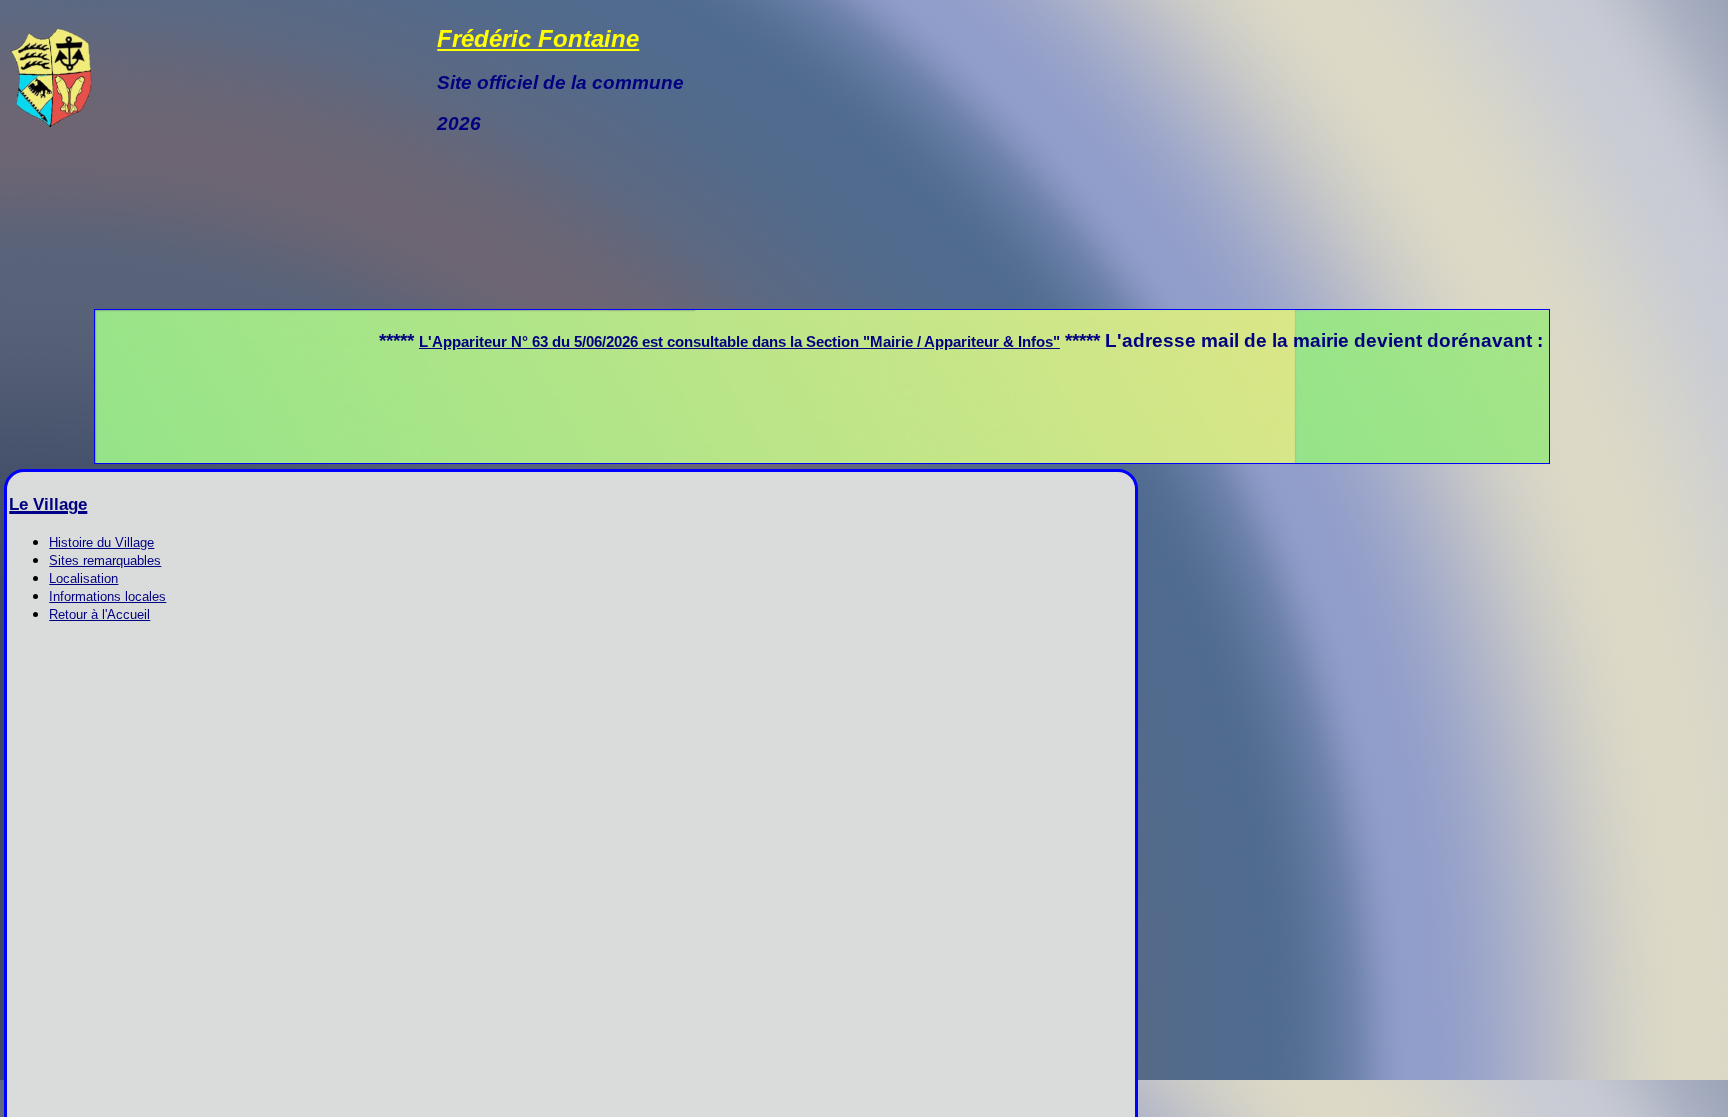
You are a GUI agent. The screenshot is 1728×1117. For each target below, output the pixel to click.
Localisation (83, 578)
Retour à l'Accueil (99, 614)
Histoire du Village (101, 542)
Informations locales (107, 596)
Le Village (48, 504)
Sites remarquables (105, 560)
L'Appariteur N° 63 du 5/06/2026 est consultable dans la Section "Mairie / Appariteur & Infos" (667, 341)
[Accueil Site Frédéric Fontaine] (51, 123)
